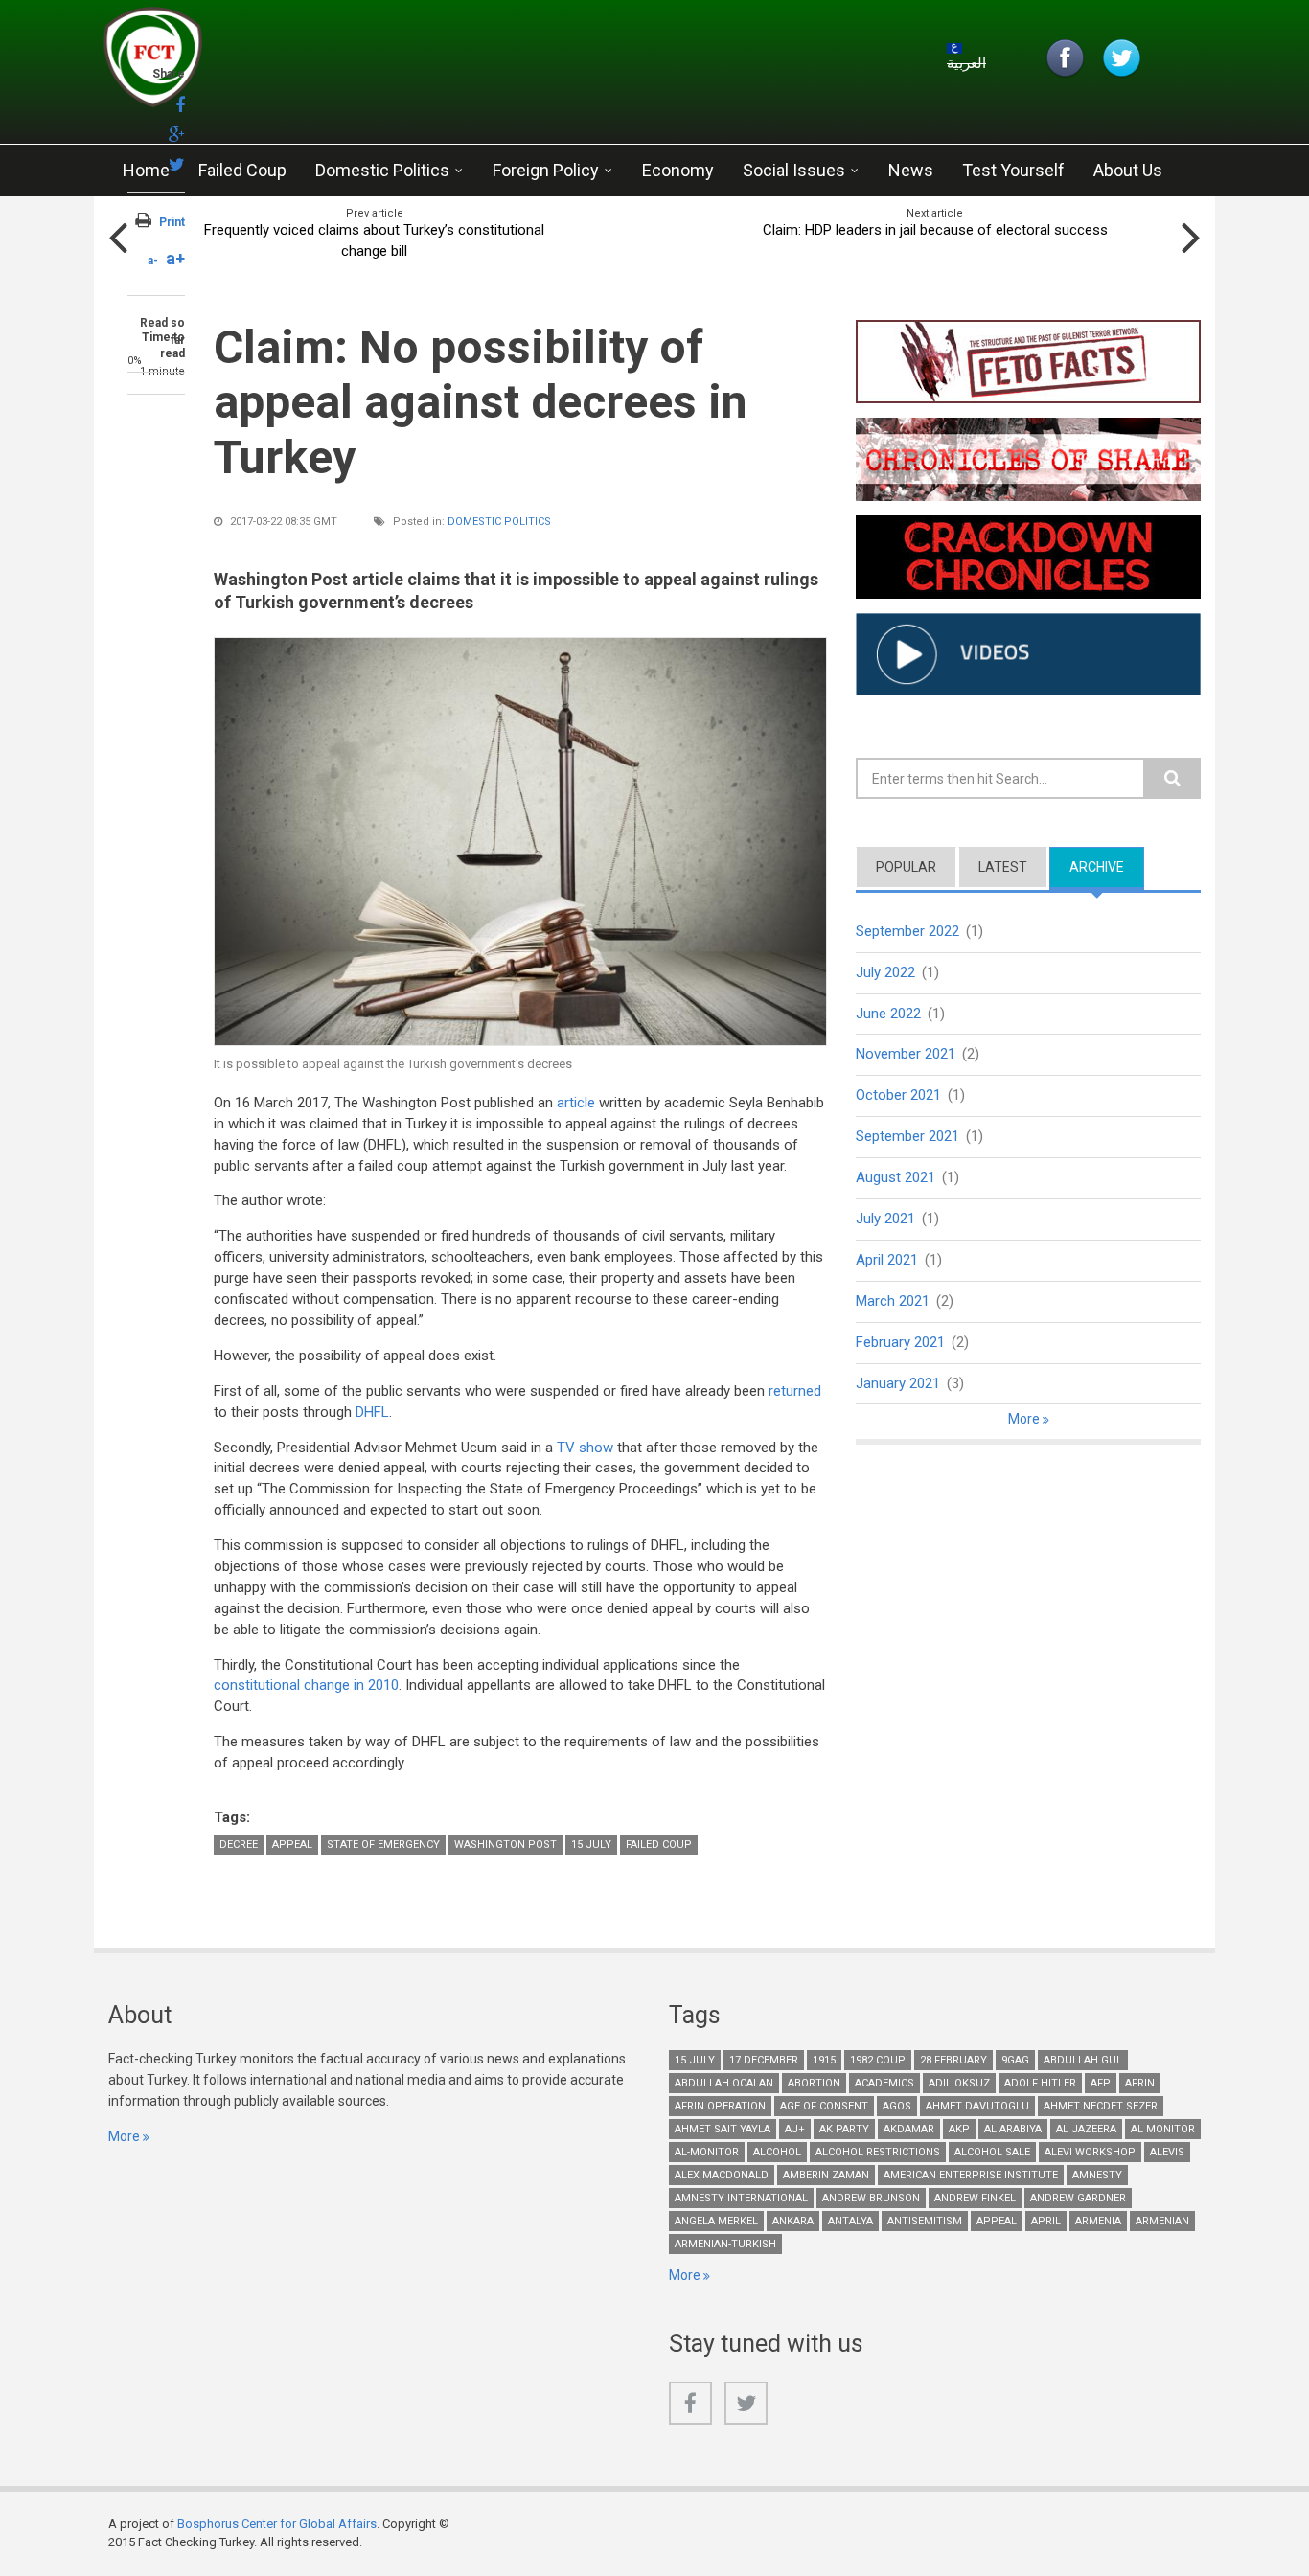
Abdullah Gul (1083, 2060)
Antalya (850, 2221)
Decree (239, 1845)
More (1025, 1419)
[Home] (333, 62)
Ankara (793, 2221)
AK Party (844, 2129)
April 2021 (887, 1260)
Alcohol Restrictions (878, 2152)
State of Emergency (383, 1845)
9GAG (1015, 2060)
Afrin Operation (720, 2106)
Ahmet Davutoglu (977, 2106)
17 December (764, 2060)
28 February (953, 2060)
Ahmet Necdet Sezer (1101, 2106)
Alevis (1167, 2152)
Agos (897, 2106)
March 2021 (893, 1301)
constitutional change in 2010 (306, 1685)
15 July (591, 1845)
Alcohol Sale (992, 2152)
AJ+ (795, 2129)
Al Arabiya (1013, 2129)
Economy (678, 170)
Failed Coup (242, 170)
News (911, 170)
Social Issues (794, 170)
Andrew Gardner (1078, 2198)
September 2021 (907, 1136)
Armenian (1162, 2221)
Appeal (292, 1845)
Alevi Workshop (1090, 2152)
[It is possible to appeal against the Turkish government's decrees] (520, 841)
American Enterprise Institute (971, 2175)
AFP (1101, 2083)
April (1046, 2221)
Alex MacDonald (722, 2175)
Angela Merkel (716, 2221)
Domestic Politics (382, 170)
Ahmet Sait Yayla (723, 2129)
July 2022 (885, 972)
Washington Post (505, 1845)
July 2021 (885, 1219)
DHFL (372, 1412)
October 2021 (898, 1095)
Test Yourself (1013, 170)
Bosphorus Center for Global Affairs (277, 2524)
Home (146, 170)
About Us (1128, 170)
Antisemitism (925, 2221)
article (576, 1103)
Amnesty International (741, 2198)
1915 (824, 2060)
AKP (959, 2129)
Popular (906, 867)
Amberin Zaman (826, 2175)
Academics (884, 2083)
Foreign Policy (546, 170)
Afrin (1140, 2083)
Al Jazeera (1086, 2129)
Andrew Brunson (871, 2198)
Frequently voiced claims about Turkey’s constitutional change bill (374, 240)
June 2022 (888, 1014)
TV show (585, 1448)
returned (795, 1391)
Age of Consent (824, 2106)
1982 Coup (878, 2060)
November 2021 (906, 1054)
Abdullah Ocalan (724, 2083)
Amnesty (1097, 2175)
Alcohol (777, 2152)
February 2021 (900, 1342)
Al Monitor (1163, 2129)
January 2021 (898, 1383)
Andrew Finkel (975, 2198)
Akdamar (909, 2129)
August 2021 (896, 1177)
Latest (1003, 867)
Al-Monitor (707, 2152)
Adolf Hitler (1040, 2083)
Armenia (1098, 2221)
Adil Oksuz (959, 2083)
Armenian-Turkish (725, 2244)
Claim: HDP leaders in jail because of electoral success (935, 230)
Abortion (814, 2083)
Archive (1107, 867)
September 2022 (907, 931)
